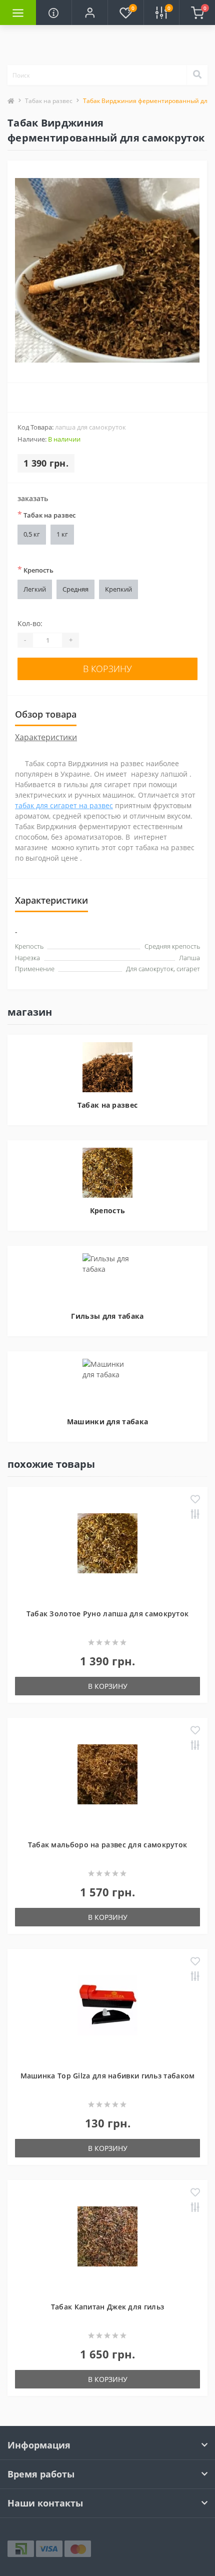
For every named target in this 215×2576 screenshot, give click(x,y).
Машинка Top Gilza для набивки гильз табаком (108, 2076)
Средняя (75, 589)
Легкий (35, 589)
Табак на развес (49, 101)
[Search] (197, 75)
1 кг (62, 534)
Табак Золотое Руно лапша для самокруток (108, 1614)
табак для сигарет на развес (64, 805)
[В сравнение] (195, 1515)
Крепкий (118, 589)
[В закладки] (195, 1500)
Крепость (35, 570)
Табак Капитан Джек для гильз (107, 2307)
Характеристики (46, 737)
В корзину (107, 669)
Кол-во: (30, 623)
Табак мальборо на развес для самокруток (108, 1845)
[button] (89, 13)
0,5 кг (32, 534)
